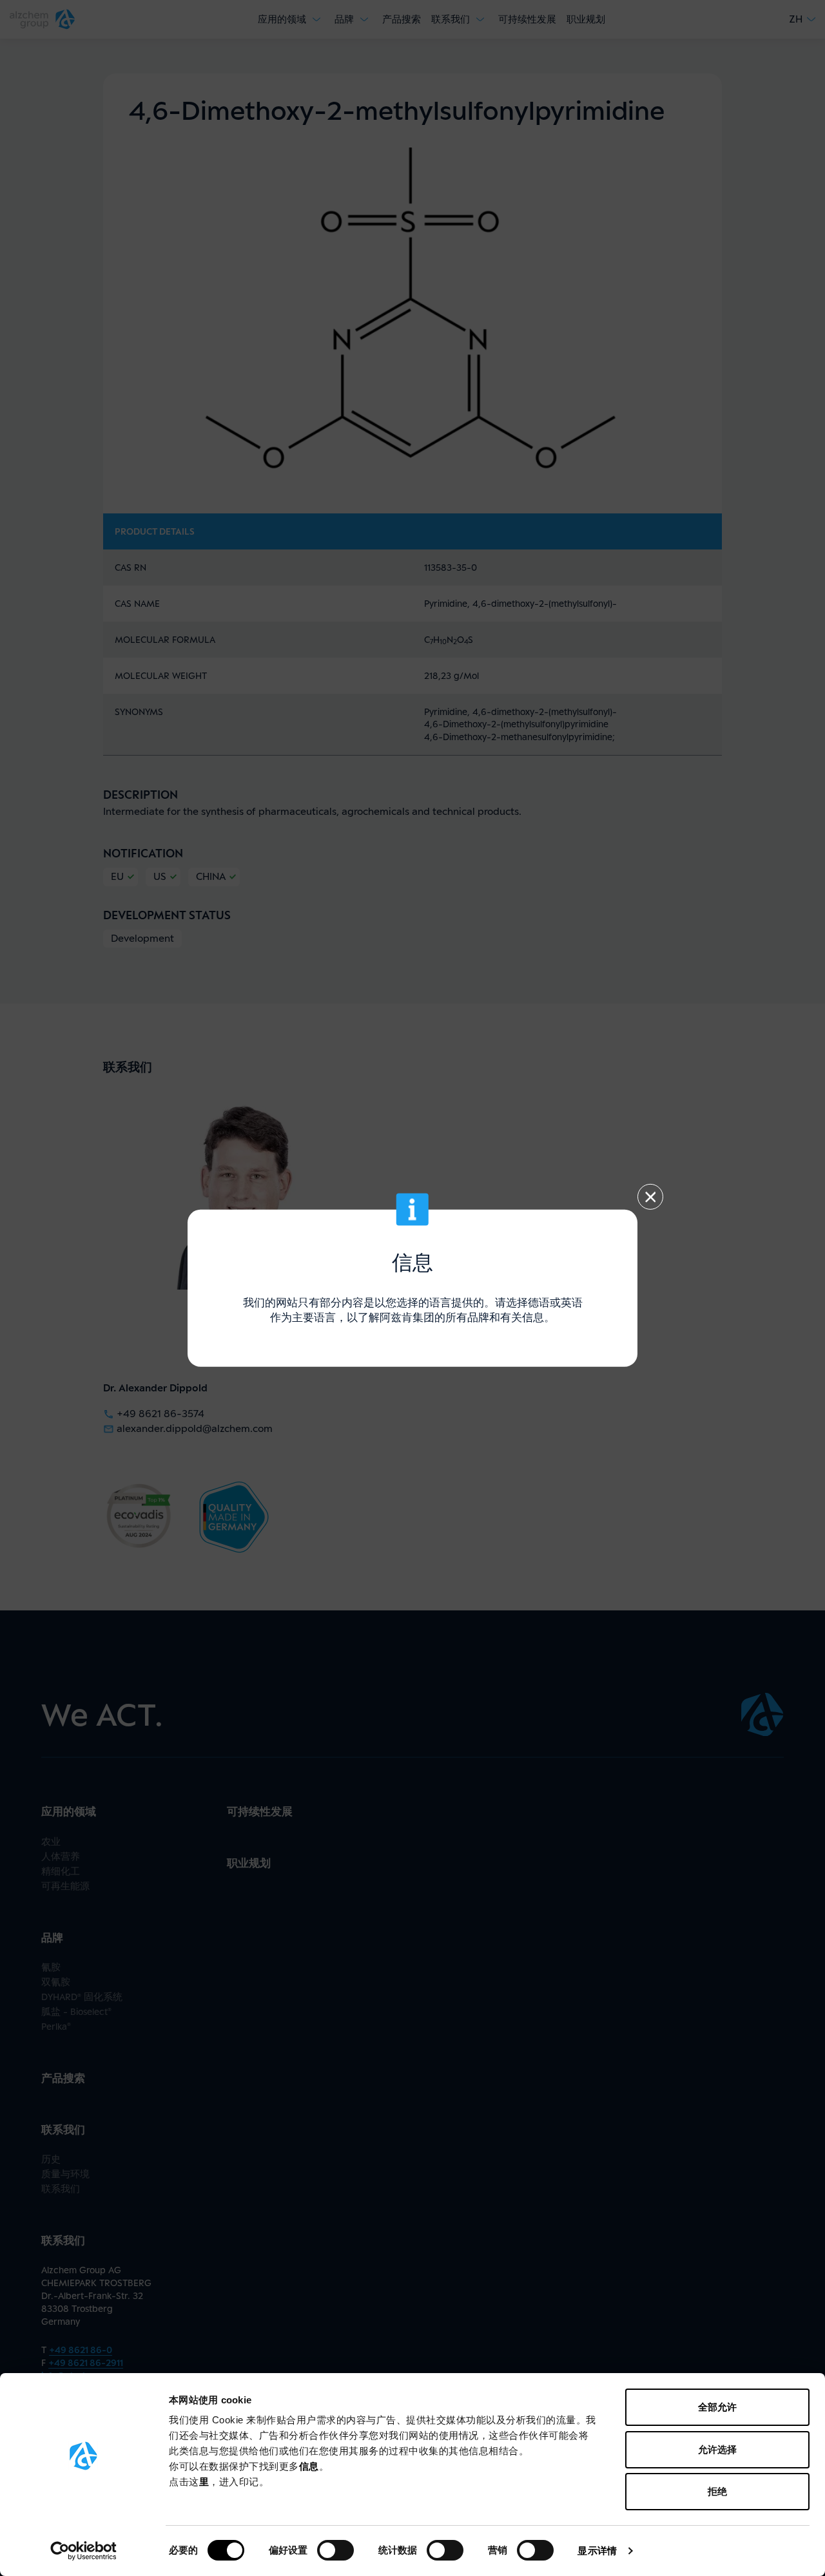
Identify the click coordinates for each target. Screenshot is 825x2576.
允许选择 (717, 2449)
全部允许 (717, 2407)
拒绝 (717, 2491)
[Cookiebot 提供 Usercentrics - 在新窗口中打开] (83, 2551)
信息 (309, 2466)
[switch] (335, 2550)
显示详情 (597, 2551)
